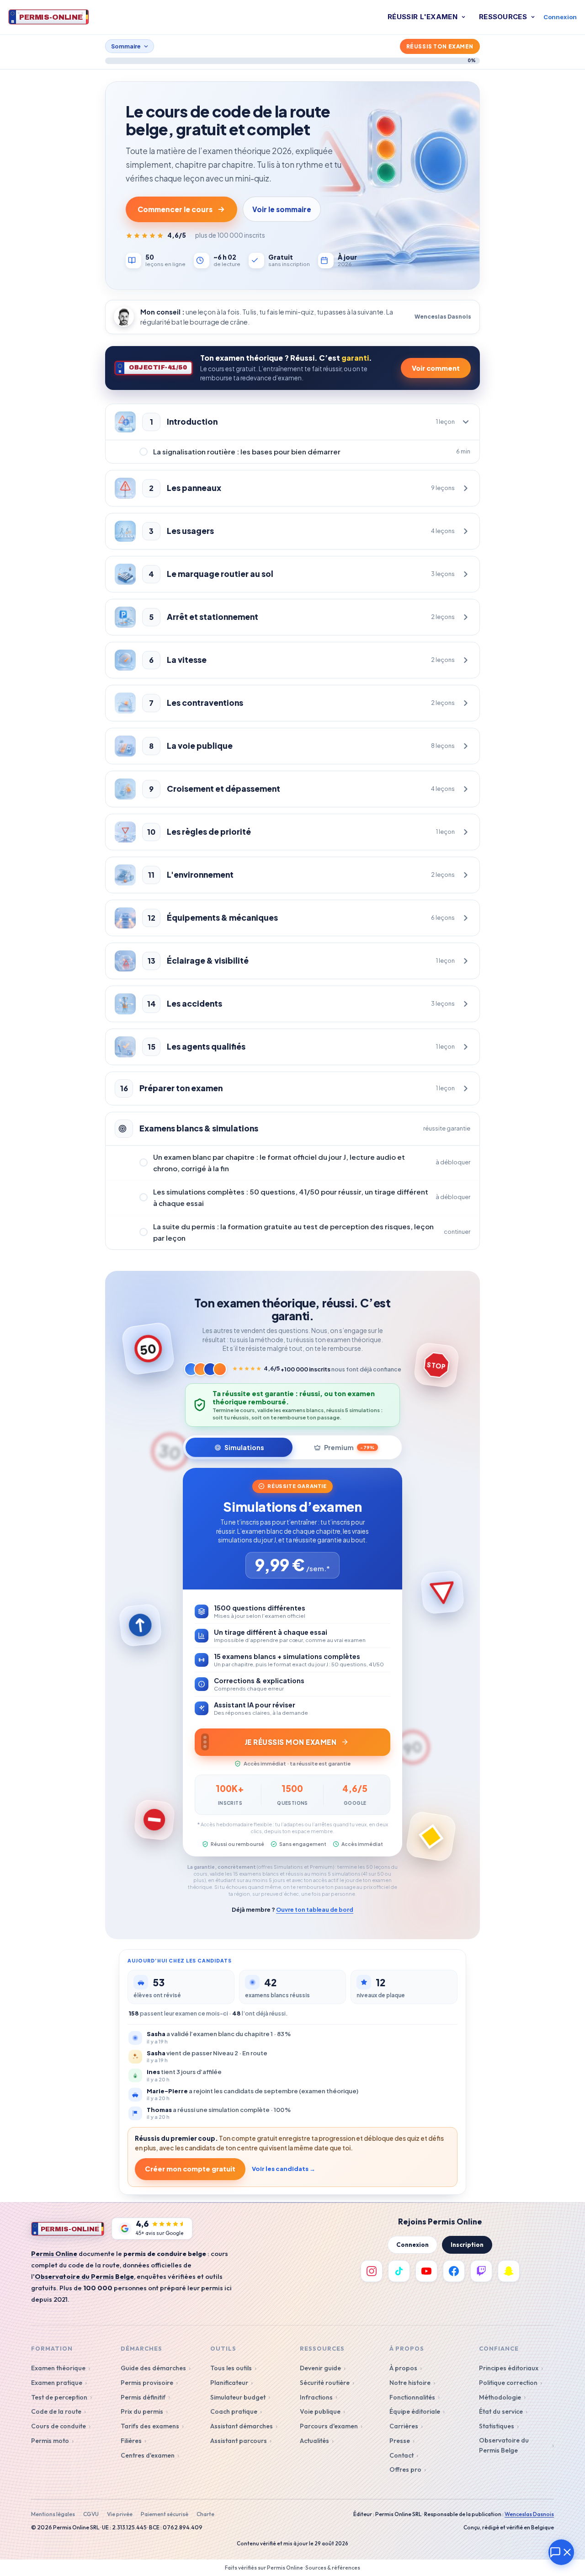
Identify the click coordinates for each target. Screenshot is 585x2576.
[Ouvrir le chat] (561, 2552)
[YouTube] (426, 2271)
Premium (349, 1447)
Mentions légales (53, 2514)
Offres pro (405, 2469)
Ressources (503, 17)
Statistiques (497, 2426)
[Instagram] (372, 2271)
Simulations (244, 1447)
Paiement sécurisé (165, 2514)
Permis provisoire (147, 2383)
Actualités (314, 2441)
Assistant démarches (242, 2426)
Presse (400, 2441)
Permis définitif (143, 2397)
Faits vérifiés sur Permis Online (264, 2568)
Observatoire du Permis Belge (504, 2445)
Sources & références (333, 2568)
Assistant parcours (239, 2441)
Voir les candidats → (284, 2169)
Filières (131, 2441)
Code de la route (56, 2411)
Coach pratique (234, 2411)
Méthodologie (500, 2397)
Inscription (467, 2245)
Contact (402, 2455)
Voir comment (436, 368)
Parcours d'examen (329, 2426)
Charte (205, 2514)
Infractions (316, 2397)
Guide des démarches (153, 2368)
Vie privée (120, 2514)
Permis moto (50, 2441)
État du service (501, 2411)
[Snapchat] (509, 2271)
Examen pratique (57, 2383)
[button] (292, 422)
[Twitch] (481, 2271)
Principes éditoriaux (509, 2368)
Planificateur (229, 2383)
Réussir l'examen (423, 17)
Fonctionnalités (412, 2397)
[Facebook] (454, 2271)
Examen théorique (58, 2368)
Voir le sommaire (282, 209)
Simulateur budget (238, 2397)
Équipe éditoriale (415, 2411)
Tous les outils (231, 2368)
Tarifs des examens (150, 2426)
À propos (403, 2368)
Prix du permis (142, 2411)
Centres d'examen (148, 2455)
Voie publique (320, 2411)
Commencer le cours (175, 209)
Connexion (560, 17)
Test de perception (59, 2397)
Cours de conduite (58, 2426)
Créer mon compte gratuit (190, 2169)
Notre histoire (410, 2383)
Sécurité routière (325, 2383)
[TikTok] (399, 2271)
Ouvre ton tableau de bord (315, 1909)
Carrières (404, 2426)
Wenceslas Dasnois (529, 2514)
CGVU (91, 2514)
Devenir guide (320, 2368)
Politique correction (508, 2383)
